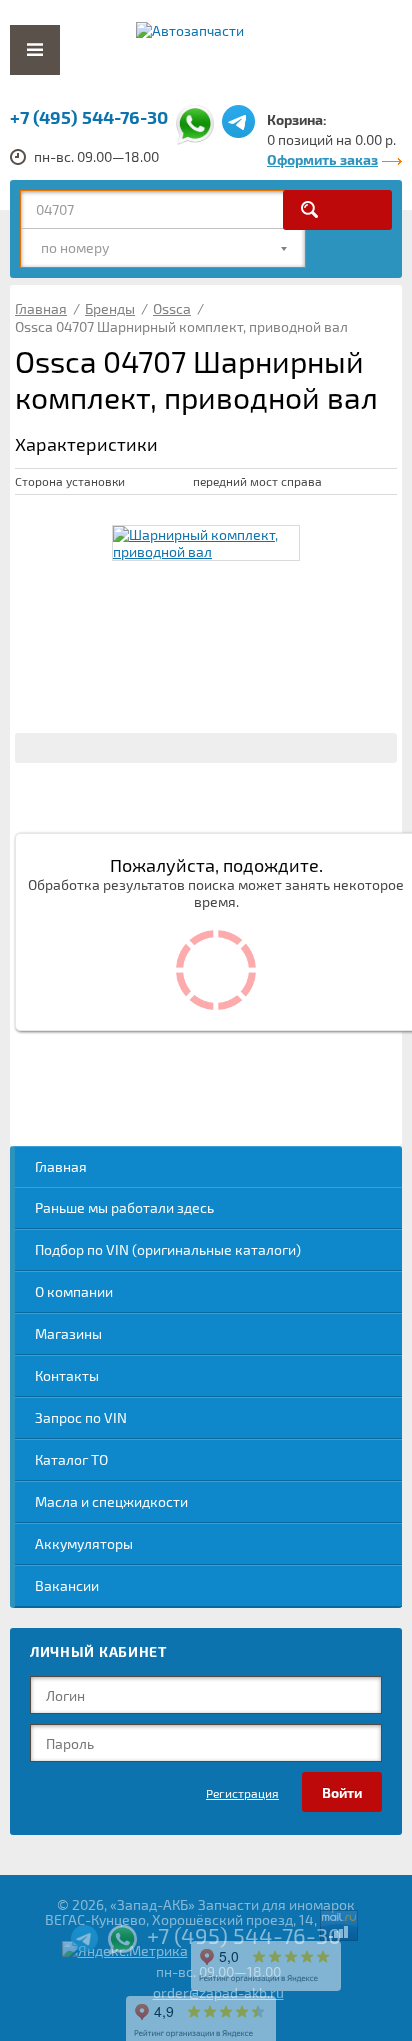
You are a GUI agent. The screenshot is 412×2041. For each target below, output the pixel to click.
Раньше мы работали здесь (124, 1207)
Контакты (67, 1375)
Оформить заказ (322, 159)
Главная (61, 1166)
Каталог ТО (71, 1459)
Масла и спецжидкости (111, 1501)
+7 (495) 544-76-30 (89, 116)
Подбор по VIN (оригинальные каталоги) (168, 1249)
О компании (74, 1291)
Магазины (68, 1333)
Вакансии (67, 1585)
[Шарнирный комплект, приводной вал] (206, 543)
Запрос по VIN (81, 1417)
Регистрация (242, 1793)
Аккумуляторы (84, 1543)
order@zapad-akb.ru (218, 1992)
